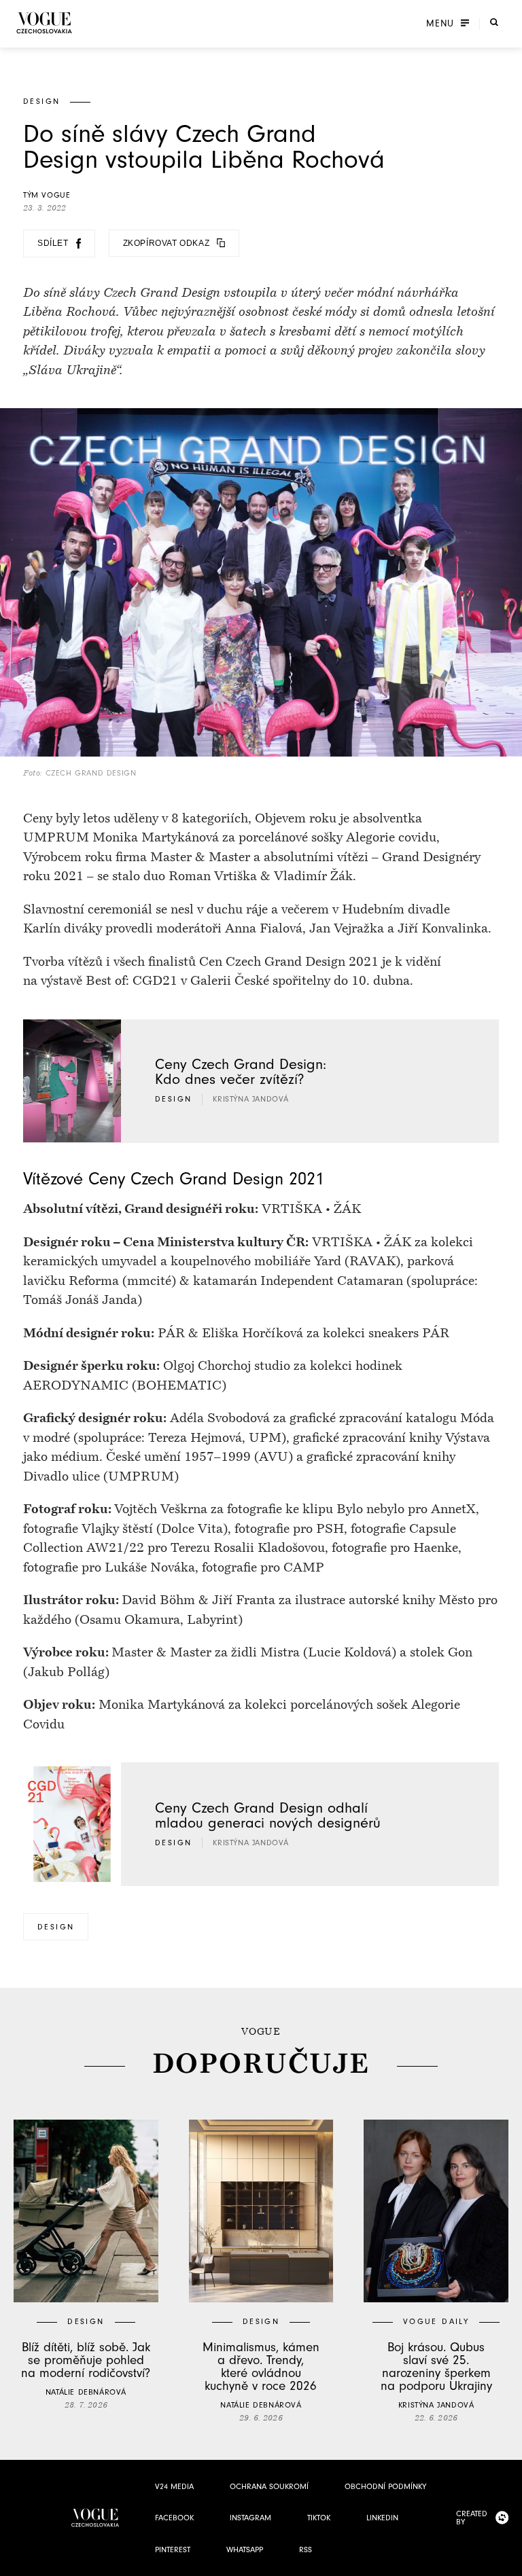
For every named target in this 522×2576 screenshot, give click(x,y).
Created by (472, 2518)
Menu (440, 24)
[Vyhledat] (494, 22)
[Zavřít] (508, 2562)
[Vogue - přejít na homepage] (44, 23)
